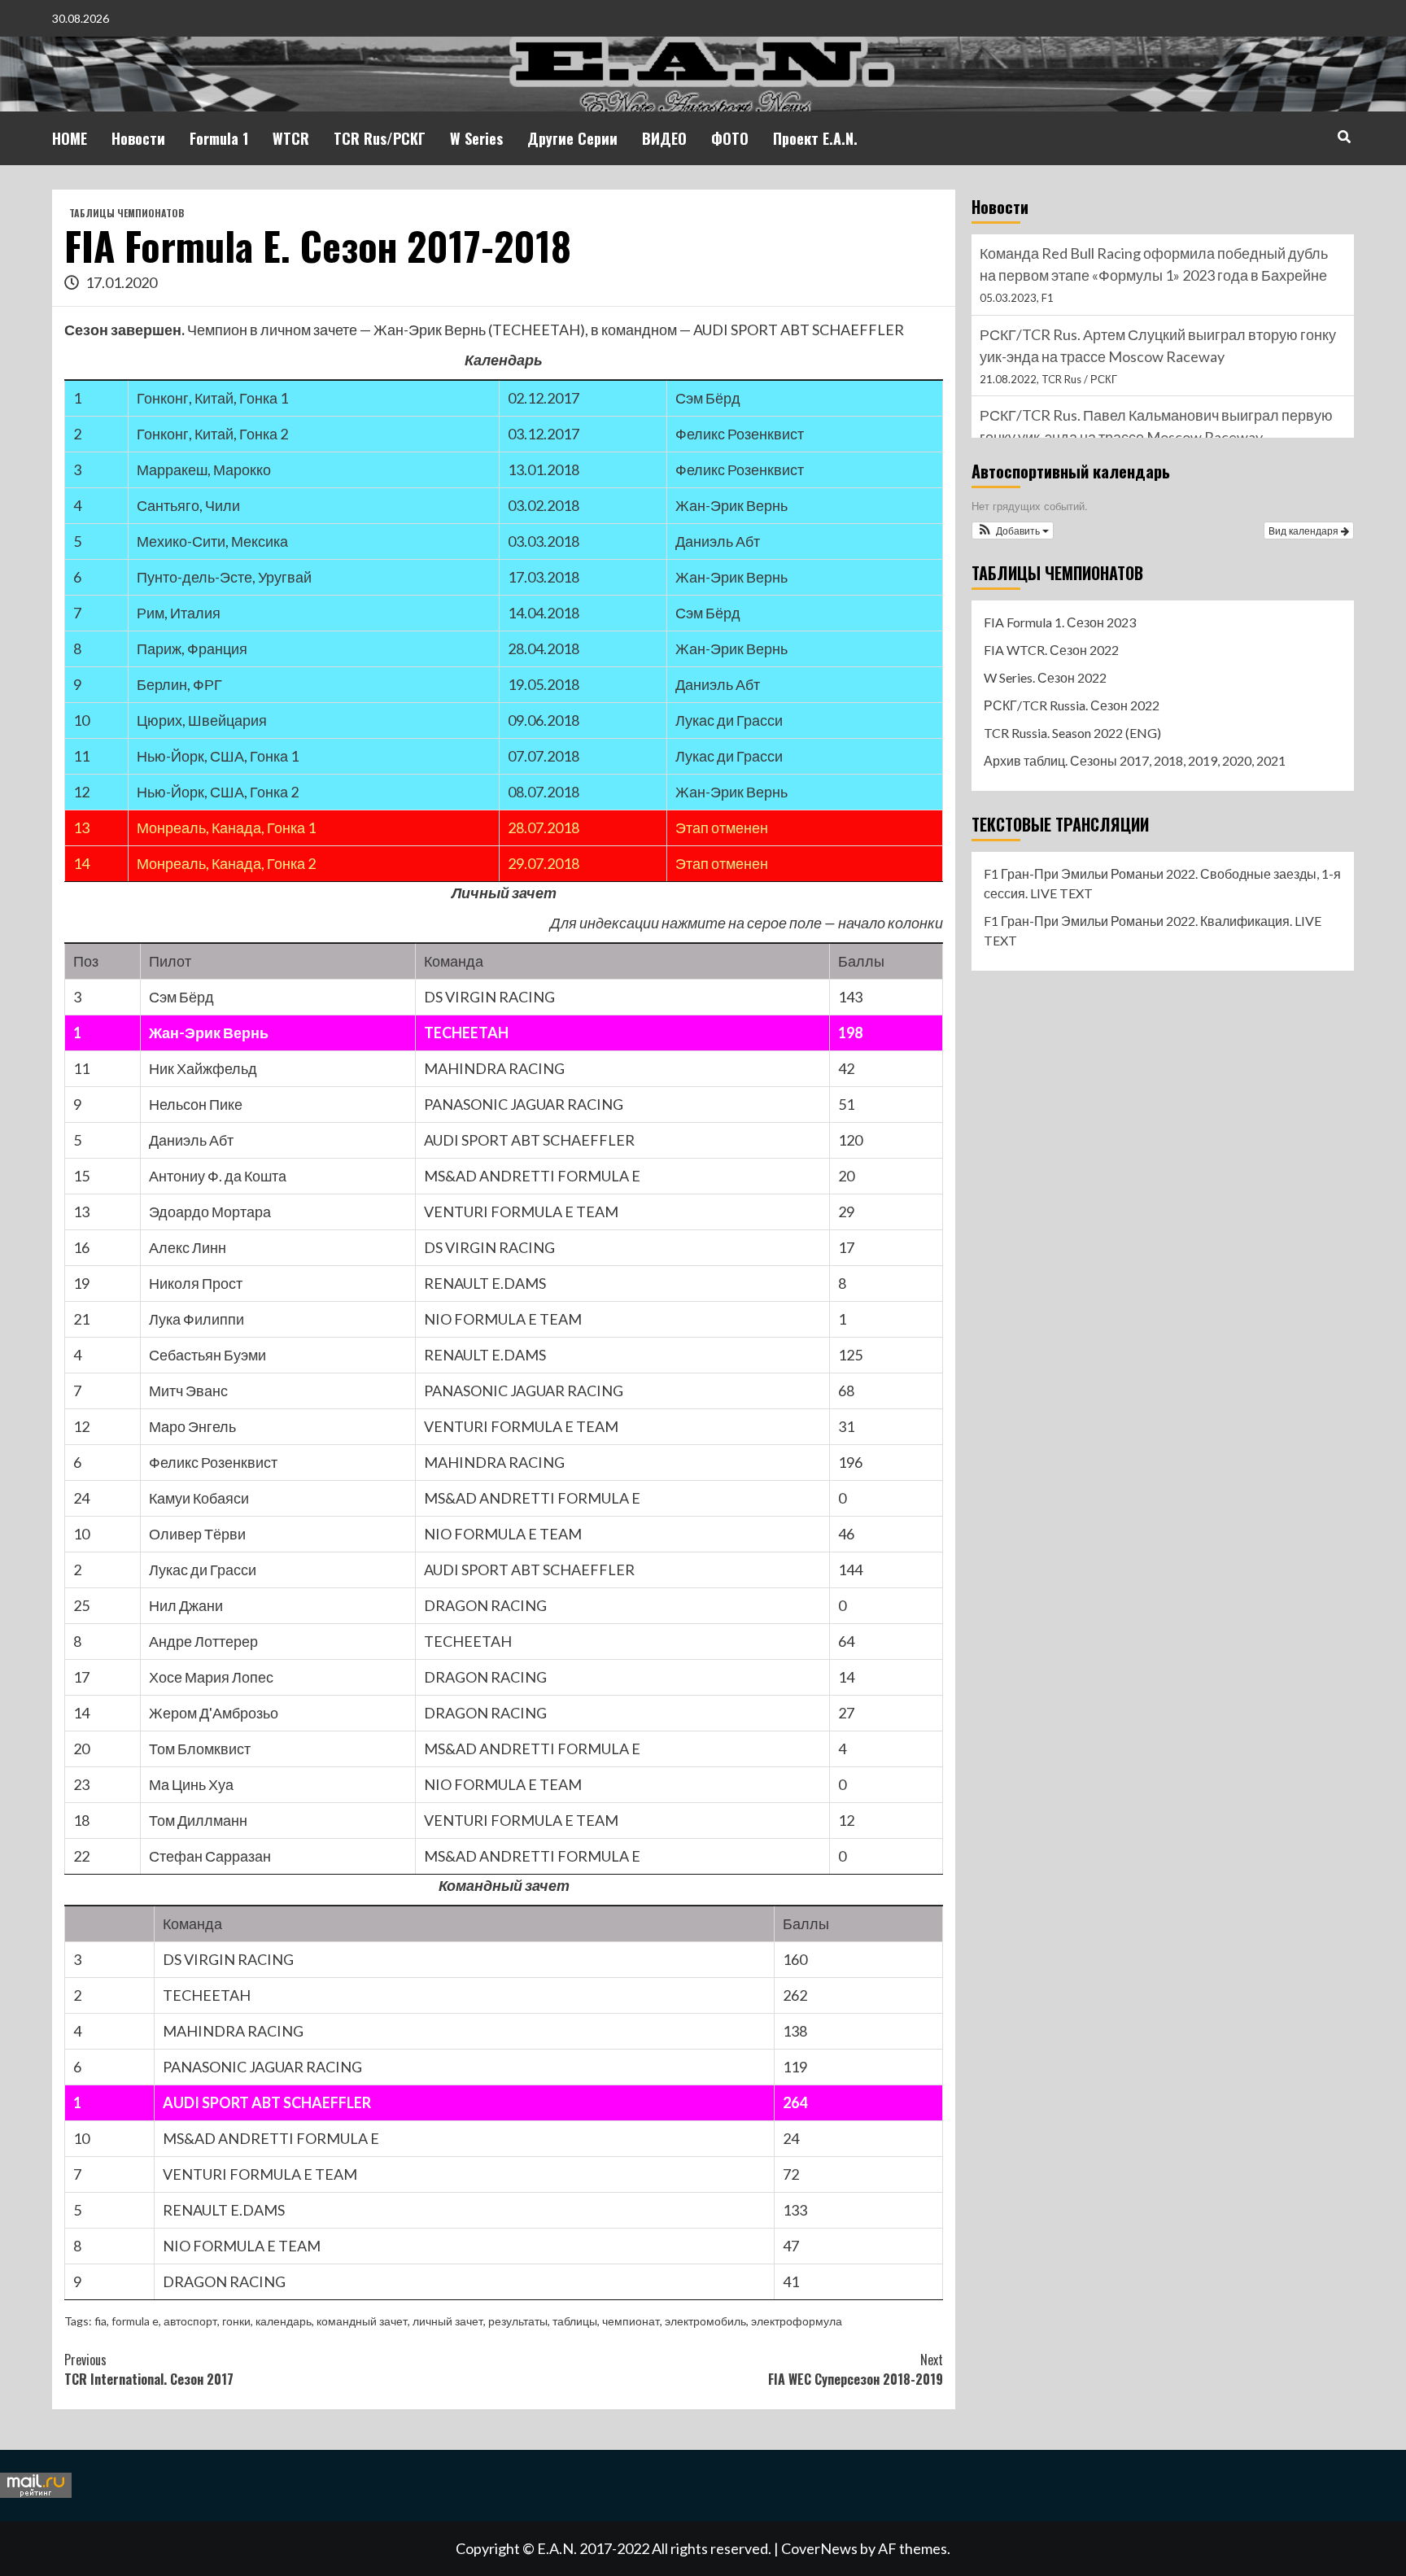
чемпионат (631, 2321)
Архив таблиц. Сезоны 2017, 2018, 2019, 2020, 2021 (1135, 760)
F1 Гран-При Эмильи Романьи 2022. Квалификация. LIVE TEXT (1153, 930)
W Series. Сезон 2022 (1045, 677)
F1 (1048, 298)
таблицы (575, 2321)
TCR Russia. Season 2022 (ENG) (1072, 733)
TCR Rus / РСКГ (1079, 379)
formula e (135, 2321)
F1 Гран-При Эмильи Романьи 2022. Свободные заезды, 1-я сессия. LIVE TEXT (1162, 883)
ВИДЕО (664, 138)
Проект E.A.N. (815, 138)
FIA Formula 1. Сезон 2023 (1060, 622)
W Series (476, 138)
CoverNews (819, 2548)
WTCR (291, 138)
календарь (284, 2321)
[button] (1013, 530)
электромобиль (705, 2321)
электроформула (797, 2321)
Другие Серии (572, 138)
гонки (236, 2321)
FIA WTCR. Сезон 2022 (1051, 650)
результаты (518, 2321)
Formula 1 (219, 138)
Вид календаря (1305, 530)
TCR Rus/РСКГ (380, 138)
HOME (70, 138)
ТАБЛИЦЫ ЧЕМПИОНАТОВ (127, 213)
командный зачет (362, 2321)
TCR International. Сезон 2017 (149, 2369)
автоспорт (190, 2321)
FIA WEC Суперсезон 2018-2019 (856, 2369)
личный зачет (448, 2321)
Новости (138, 138)
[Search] (1344, 136)
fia (100, 2321)
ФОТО (730, 138)
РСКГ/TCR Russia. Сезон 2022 (1072, 705)
